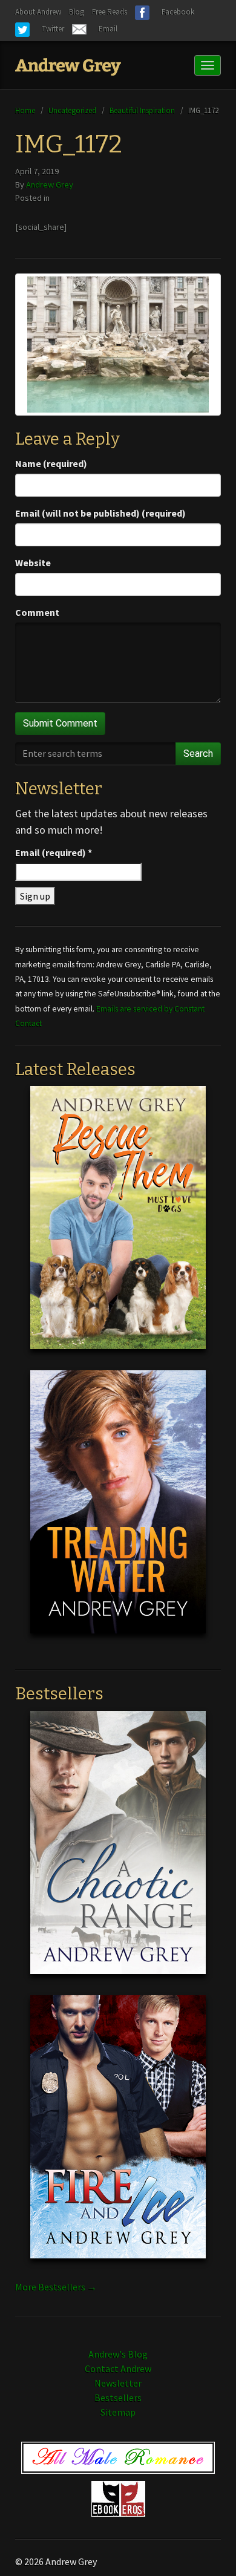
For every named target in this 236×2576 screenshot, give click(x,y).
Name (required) (51, 463)
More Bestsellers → (56, 2287)
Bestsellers (118, 2398)
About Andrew (38, 12)
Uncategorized (72, 110)
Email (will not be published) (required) (100, 513)
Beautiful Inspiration (142, 110)
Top (207, 2547)
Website (33, 563)
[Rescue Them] (118, 1227)
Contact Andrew (118, 2368)
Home (25, 110)
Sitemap (118, 2412)
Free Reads (110, 12)
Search (198, 754)
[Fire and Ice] (118, 2136)
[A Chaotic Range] (118, 1852)
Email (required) (54, 852)
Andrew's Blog (118, 2354)
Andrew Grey (50, 185)
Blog (77, 12)
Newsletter (118, 2383)
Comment (37, 612)
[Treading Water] (118, 1511)
